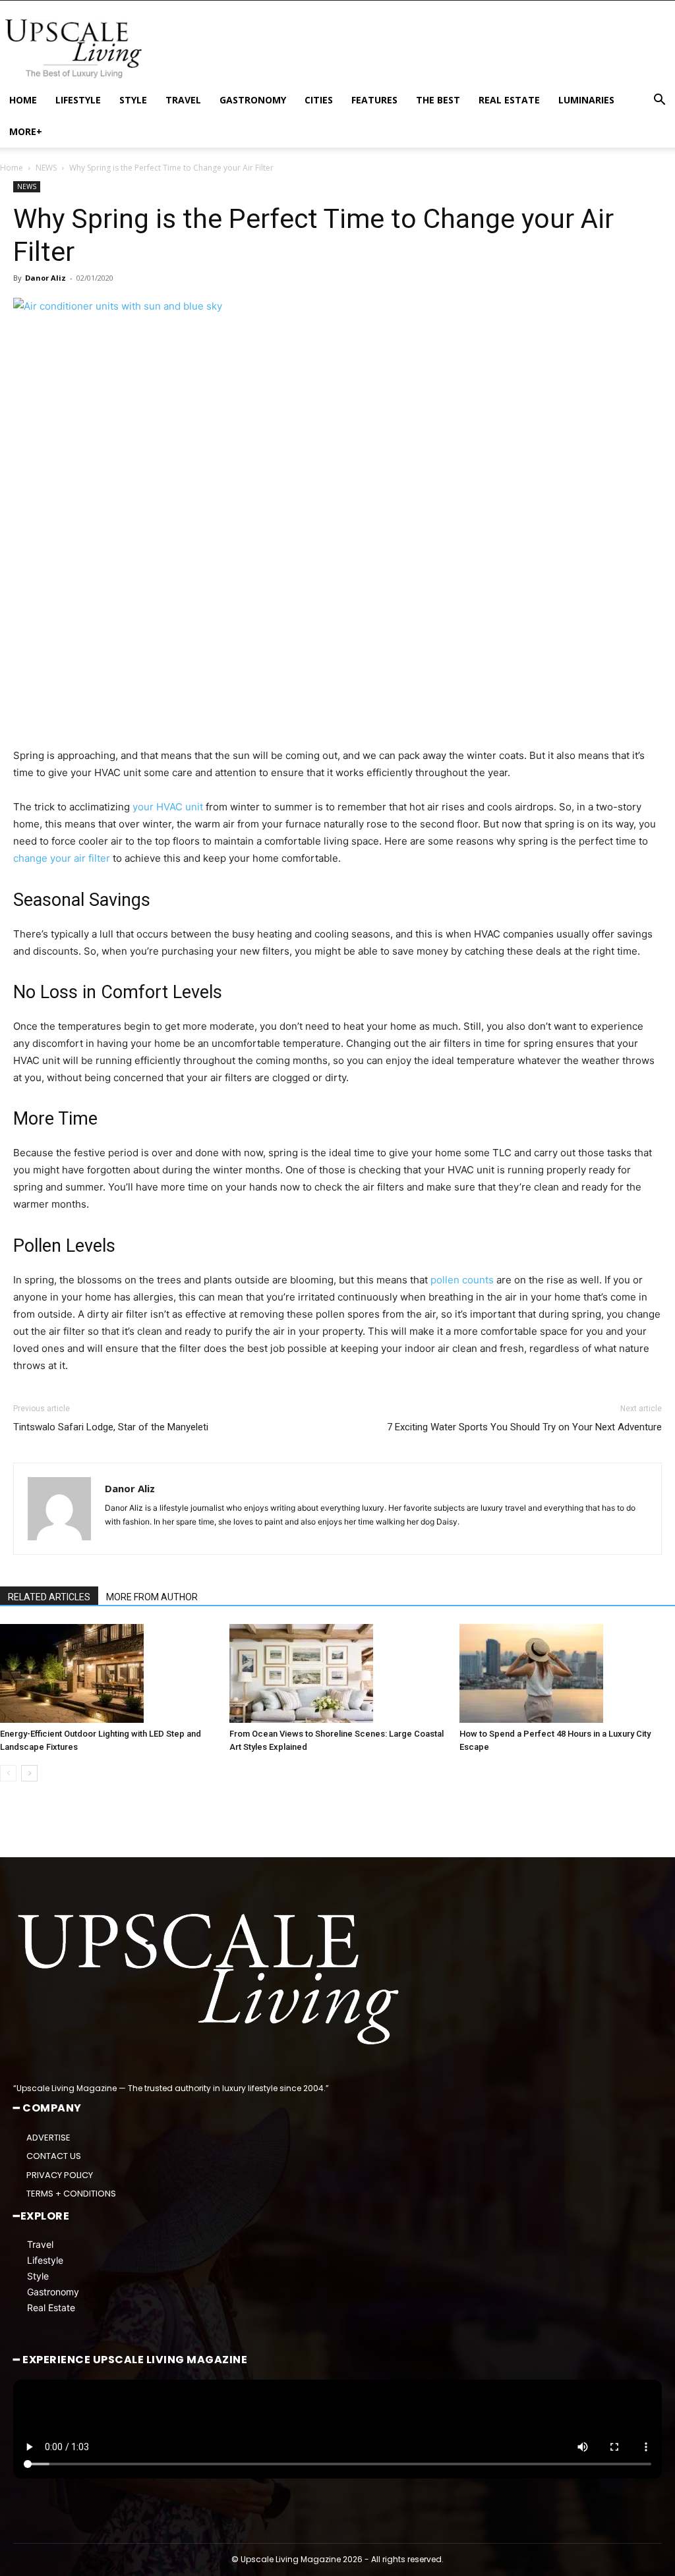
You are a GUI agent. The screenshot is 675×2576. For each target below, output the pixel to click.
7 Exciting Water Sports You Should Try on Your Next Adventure (524, 1427)
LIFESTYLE (78, 100)
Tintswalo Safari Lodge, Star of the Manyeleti (111, 1427)
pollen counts (462, 1280)
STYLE (133, 100)
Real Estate (51, 2308)
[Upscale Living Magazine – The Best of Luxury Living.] (211, 1979)
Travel (40, 2244)
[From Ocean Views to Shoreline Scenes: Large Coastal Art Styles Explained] (337, 1673)
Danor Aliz (45, 278)
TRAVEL (183, 100)
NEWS (46, 168)
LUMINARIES (586, 100)
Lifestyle (45, 2260)
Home (12, 168)
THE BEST (438, 100)
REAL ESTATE (509, 100)
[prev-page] (8, 1773)
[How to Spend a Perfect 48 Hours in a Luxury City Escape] (567, 1673)
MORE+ (26, 131)
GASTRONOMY (253, 100)
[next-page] (29, 1773)
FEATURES (374, 100)
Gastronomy (53, 2292)
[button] (659, 101)
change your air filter (62, 858)
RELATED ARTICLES (49, 1597)
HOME (23, 100)
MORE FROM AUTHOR (152, 1597)
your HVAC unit (169, 807)
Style (38, 2276)
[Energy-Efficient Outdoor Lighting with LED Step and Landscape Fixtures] (108, 1673)
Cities (319, 100)
